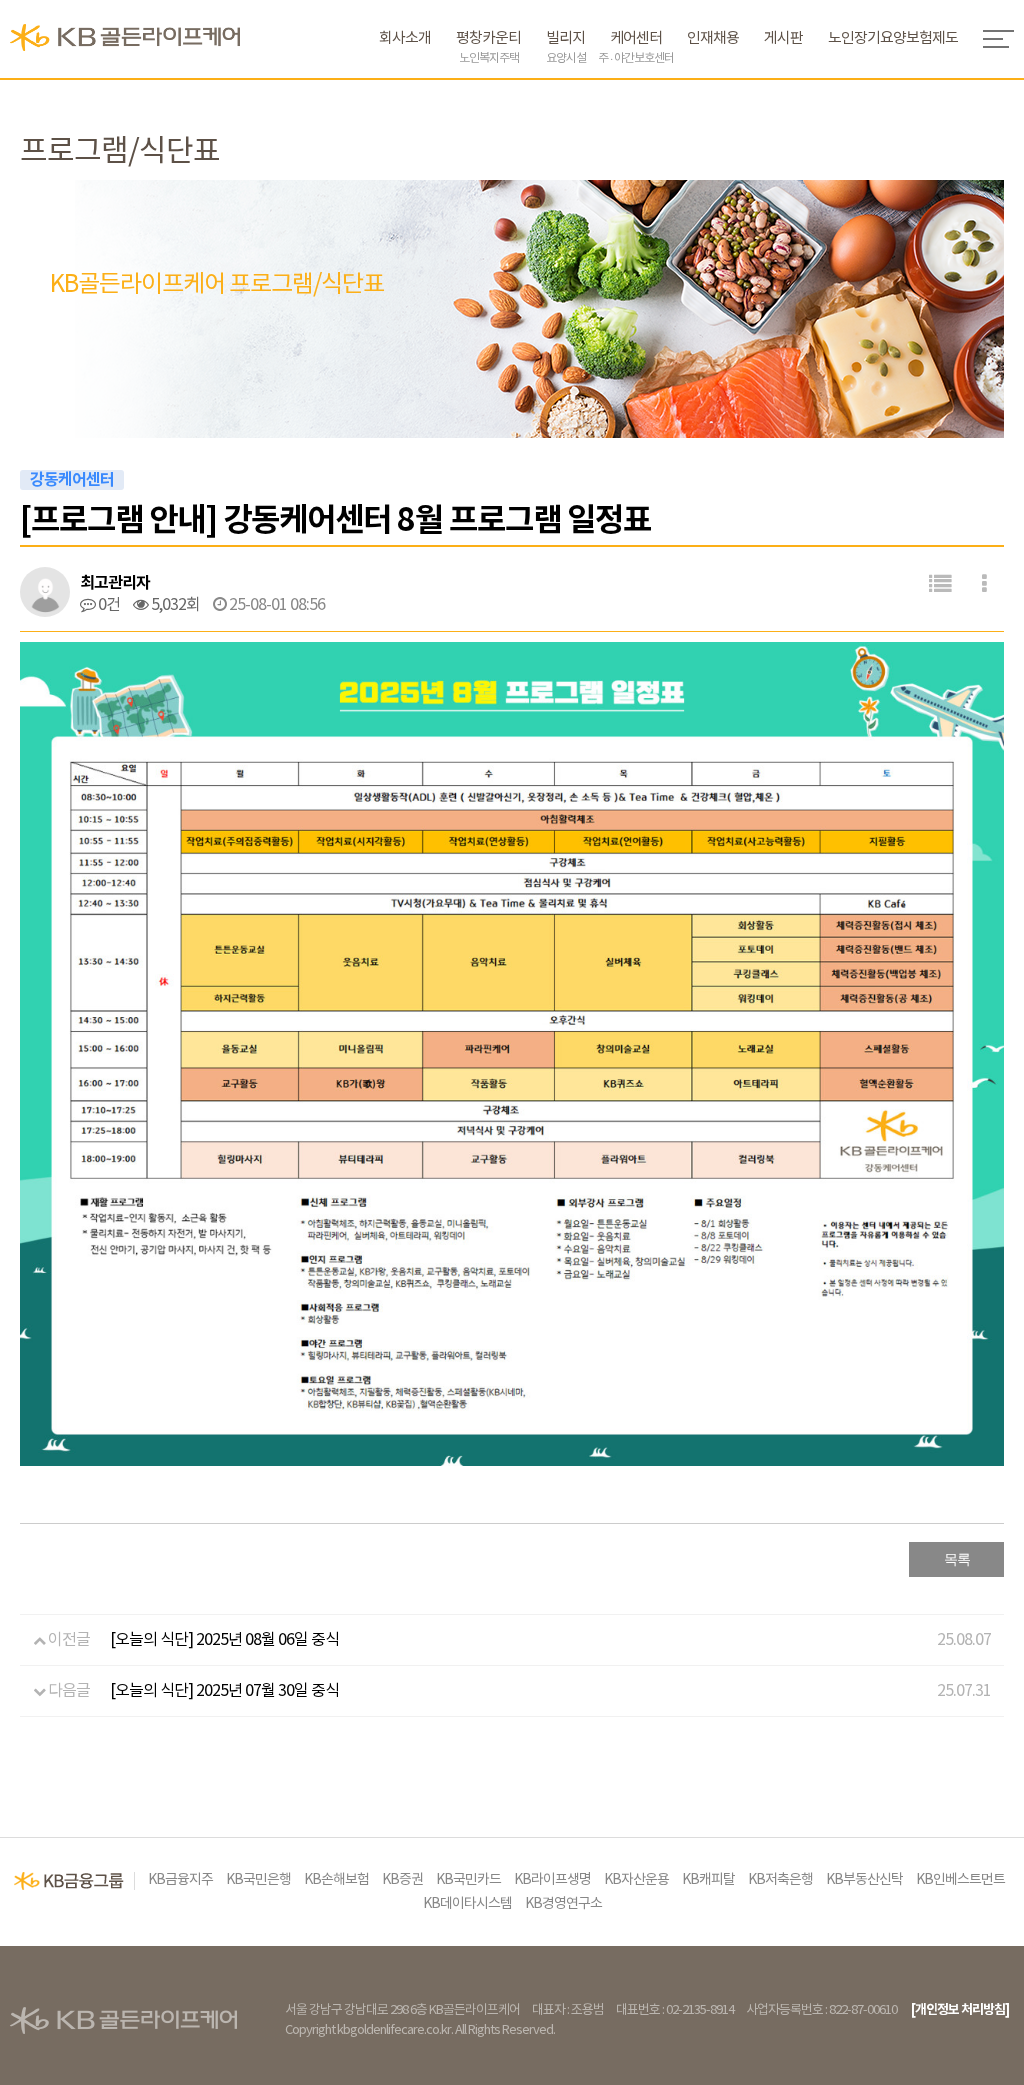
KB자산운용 (636, 1880)
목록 (957, 1559)
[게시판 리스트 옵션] (984, 584)
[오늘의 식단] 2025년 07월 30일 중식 (224, 1691)
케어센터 (636, 47)
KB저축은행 (780, 1880)
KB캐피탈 (708, 1880)
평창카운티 (488, 47)
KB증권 (402, 1880)
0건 (107, 605)
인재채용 (713, 38)
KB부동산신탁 (864, 1880)
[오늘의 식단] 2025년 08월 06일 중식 (224, 1640)
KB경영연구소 (563, 1904)
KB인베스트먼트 (960, 1880)
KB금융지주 (180, 1880)
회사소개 (405, 38)
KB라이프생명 (552, 1880)
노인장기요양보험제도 (893, 38)
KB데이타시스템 (467, 1904)
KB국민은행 (258, 1880)
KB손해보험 (336, 1880)
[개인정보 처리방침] (960, 2010)
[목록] (939, 584)
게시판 (783, 38)
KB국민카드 (468, 1880)
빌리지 (565, 47)
